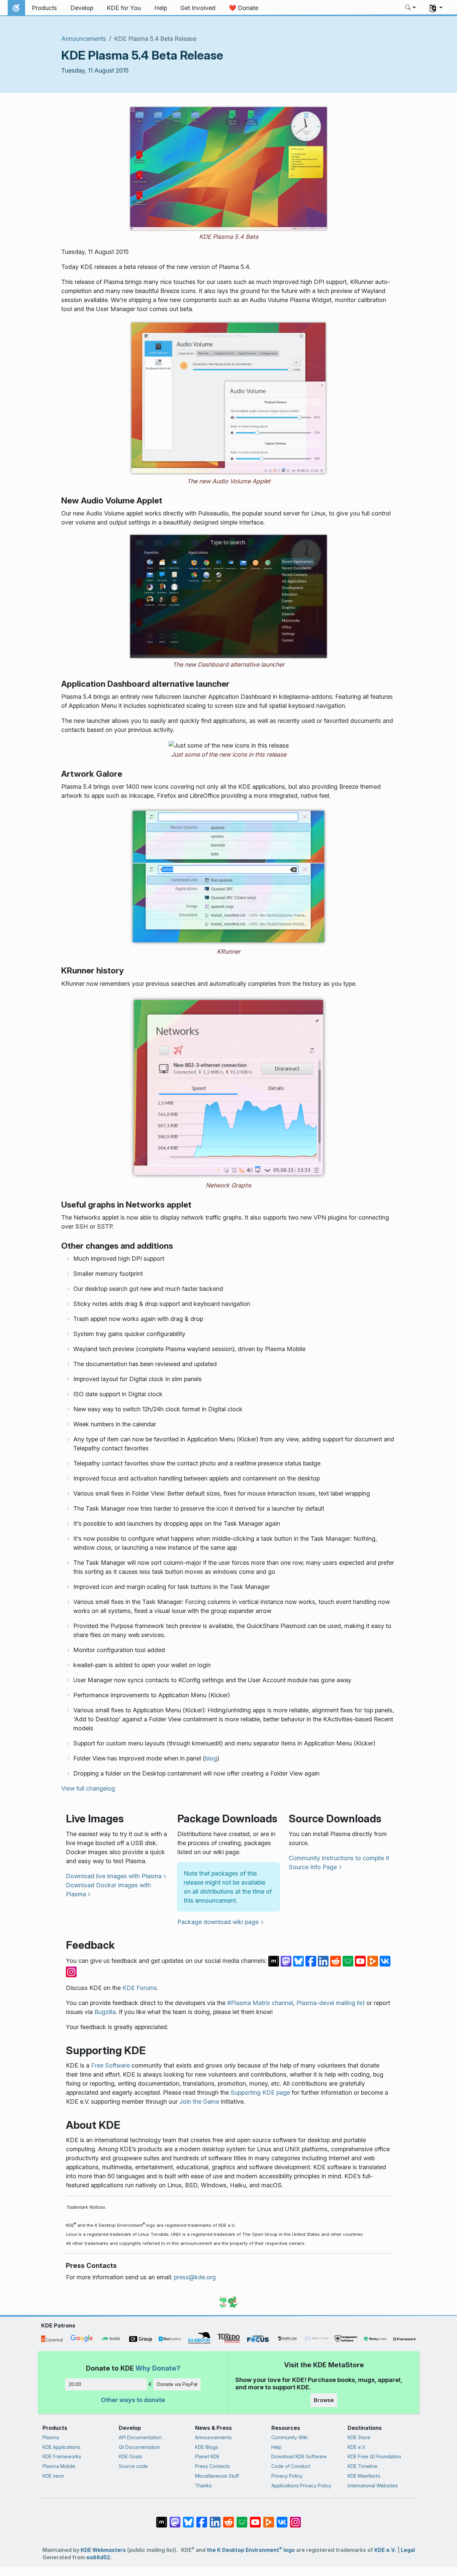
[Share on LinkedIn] (324, 1961)
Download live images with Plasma (114, 1876)
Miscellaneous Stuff (217, 2476)
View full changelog (88, 1788)
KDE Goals (130, 2456)
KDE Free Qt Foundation (374, 2456)
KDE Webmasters (103, 2550)
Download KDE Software (299, 2456)
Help (277, 2447)
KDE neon (53, 2476)
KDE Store (359, 2437)
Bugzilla (105, 2012)
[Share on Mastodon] (287, 1961)
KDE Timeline (362, 2466)
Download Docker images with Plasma (108, 1890)
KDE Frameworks (62, 2456)
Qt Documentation (139, 2447)
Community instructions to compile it (339, 1858)
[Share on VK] (385, 1961)
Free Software (110, 2065)
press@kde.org (195, 2277)
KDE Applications (61, 2447)
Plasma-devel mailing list (331, 2003)
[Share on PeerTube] (374, 1961)
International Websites (373, 2486)
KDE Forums (140, 1988)
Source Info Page (313, 1867)
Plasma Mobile (59, 2466)
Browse (324, 2400)
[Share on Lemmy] (349, 1961)
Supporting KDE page (260, 2092)
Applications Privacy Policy (301, 2486)
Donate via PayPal (177, 2384)
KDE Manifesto (364, 2476)
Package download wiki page (218, 1922)
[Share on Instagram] (71, 1971)
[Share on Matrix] (275, 1961)
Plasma (51, 2437)
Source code (133, 2466)
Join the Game (199, 2102)
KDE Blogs (207, 2447)
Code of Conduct (291, 2466)
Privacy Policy (287, 2476)
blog (211, 1758)
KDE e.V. (357, 2447)
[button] (411, 8)
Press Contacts (212, 2466)
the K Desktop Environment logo (251, 2550)
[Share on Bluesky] (299, 1961)
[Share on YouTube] (361, 1961)
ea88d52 (98, 2557)
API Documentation (140, 2437)
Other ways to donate (133, 2400)
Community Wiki (290, 2437)
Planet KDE (207, 2456)
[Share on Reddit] (336, 1961)
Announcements (84, 39)
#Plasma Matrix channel (260, 2003)
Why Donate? (158, 2368)
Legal (408, 2550)
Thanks (203, 2486)
